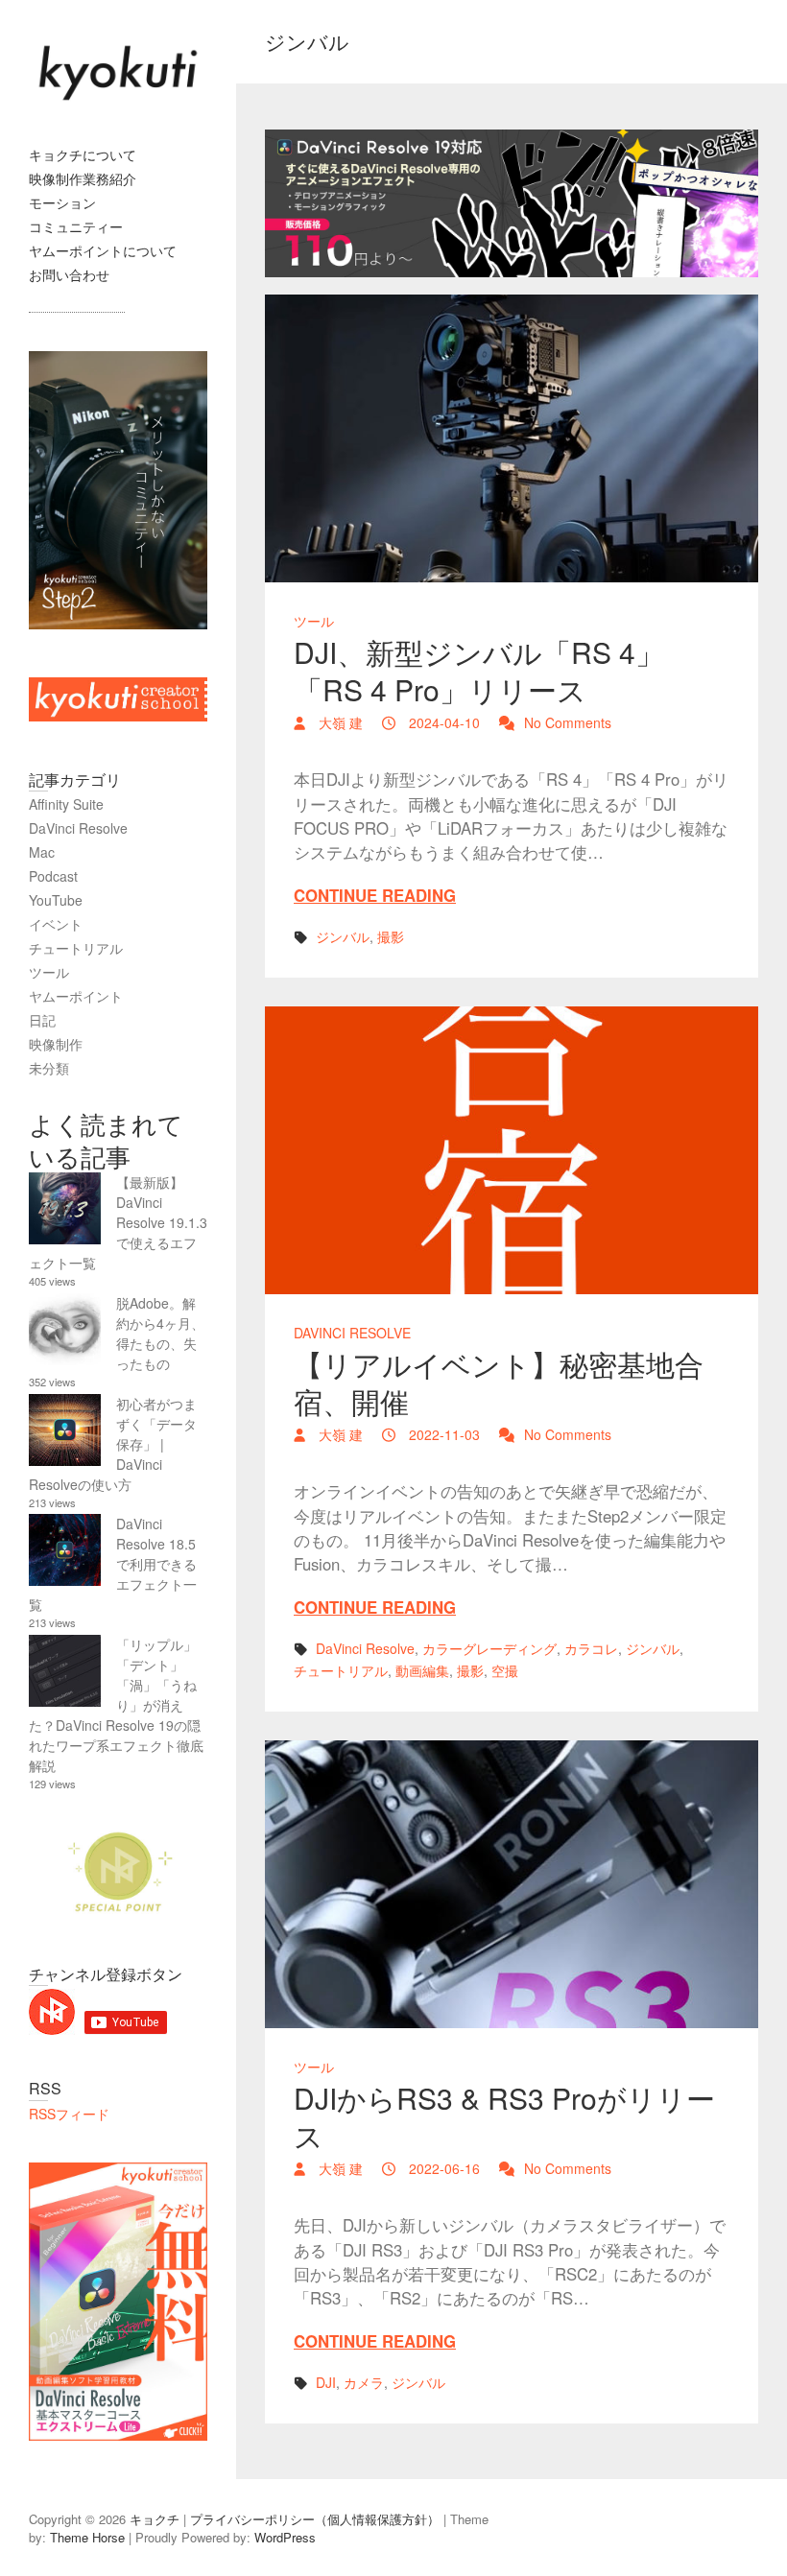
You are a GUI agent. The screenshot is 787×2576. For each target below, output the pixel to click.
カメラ (364, 2382)
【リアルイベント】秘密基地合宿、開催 (499, 1383)
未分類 (49, 1068)
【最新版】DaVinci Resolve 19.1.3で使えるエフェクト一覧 (118, 1222)
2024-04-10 (442, 722)
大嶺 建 (339, 722)
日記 (42, 1020)
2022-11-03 (442, 1434)
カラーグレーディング (489, 1648)
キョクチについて (83, 154)
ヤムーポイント (76, 996)
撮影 (391, 936)
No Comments (568, 722)
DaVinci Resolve (352, 1333)
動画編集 (422, 1670)
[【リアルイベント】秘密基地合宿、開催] (512, 1150)
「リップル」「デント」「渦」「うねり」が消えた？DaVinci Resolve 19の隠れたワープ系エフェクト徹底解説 (116, 1705)
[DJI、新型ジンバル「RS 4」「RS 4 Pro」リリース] (512, 438)
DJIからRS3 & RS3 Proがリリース (504, 2116)
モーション (62, 202)
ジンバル (343, 936)
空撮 (505, 1670)
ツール (314, 621)
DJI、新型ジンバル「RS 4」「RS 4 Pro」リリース (479, 671)
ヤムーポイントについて (103, 250)
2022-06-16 (442, 2168)
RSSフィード (69, 2114)
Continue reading (375, 895)
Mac (42, 852)
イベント (56, 924)
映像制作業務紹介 (83, 178)
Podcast (53, 876)
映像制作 (56, 1044)
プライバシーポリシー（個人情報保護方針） (315, 2519)
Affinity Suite (66, 804)
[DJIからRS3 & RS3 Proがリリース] (512, 1884)
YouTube (56, 900)
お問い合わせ (69, 274)
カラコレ (591, 1648)
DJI (326, 2382)
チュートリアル (341, 1670)
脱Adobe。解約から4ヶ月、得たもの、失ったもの (160, 1333)
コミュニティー (76, 226)
